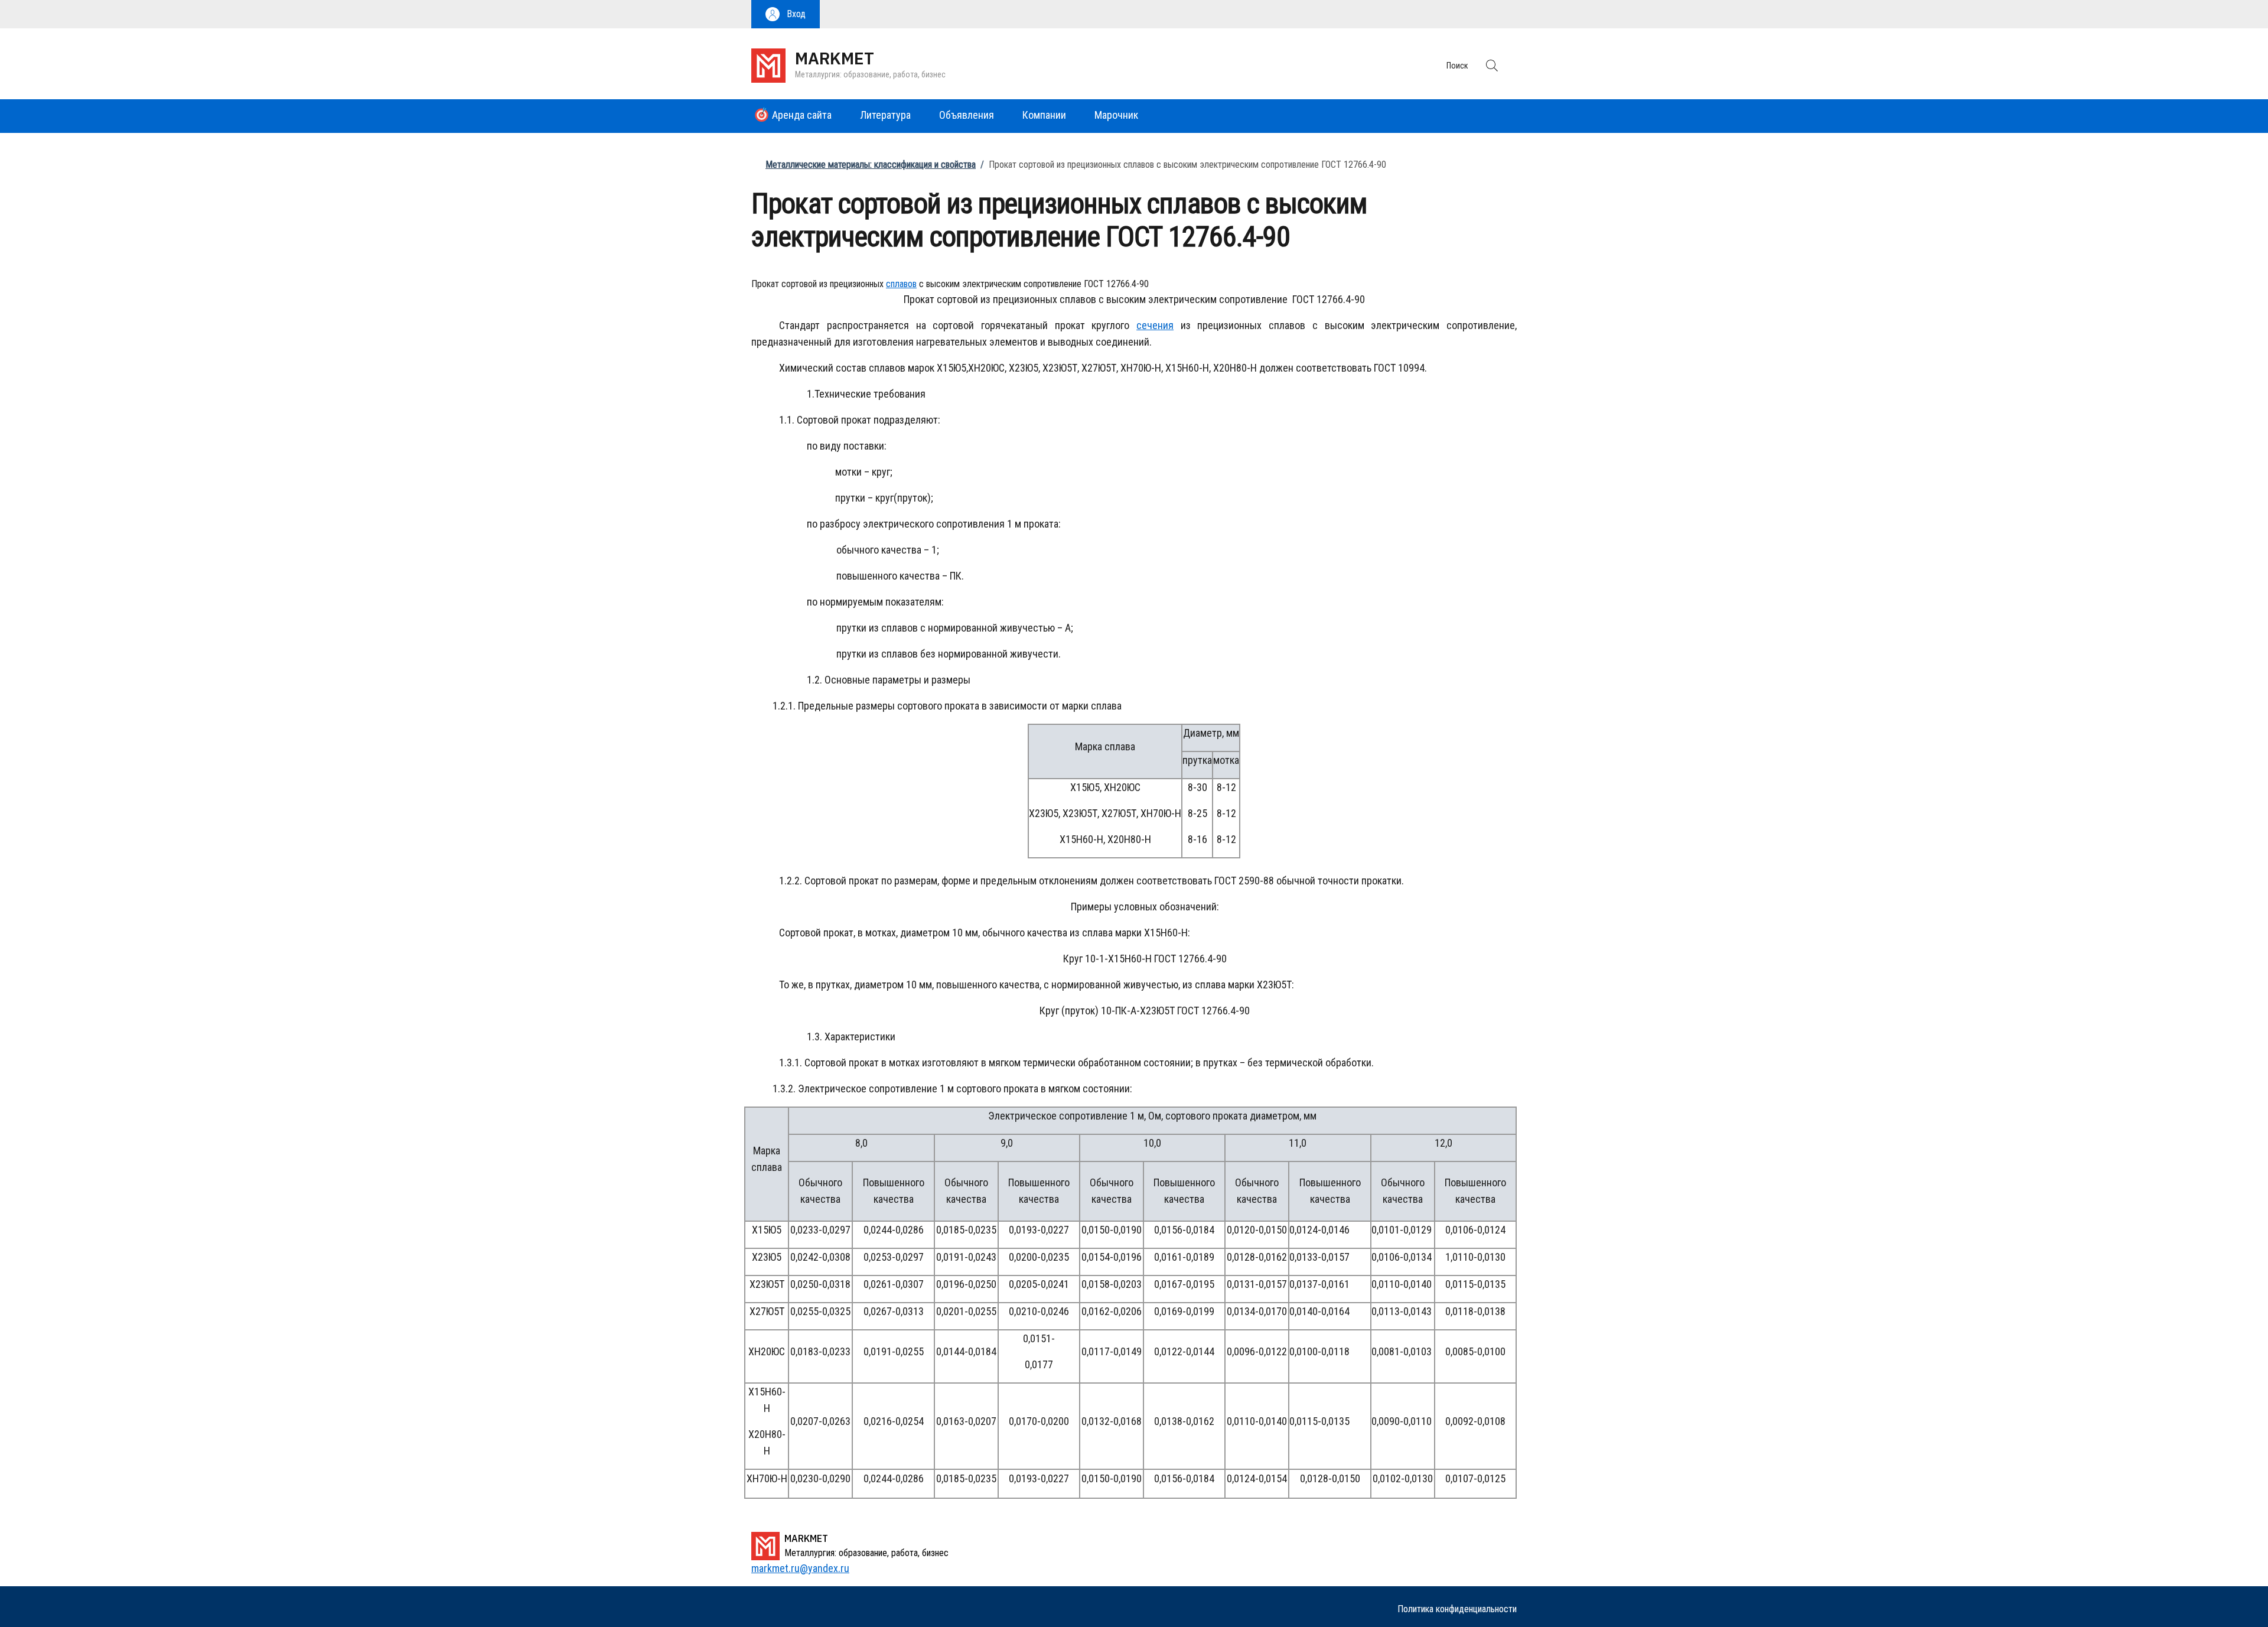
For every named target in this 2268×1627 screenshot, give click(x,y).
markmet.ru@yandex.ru (800, 1568)
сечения (1155, 325)
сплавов (901, 284)
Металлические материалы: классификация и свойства (871, 165)
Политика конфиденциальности (1457, 1609)
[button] (786, 14)
